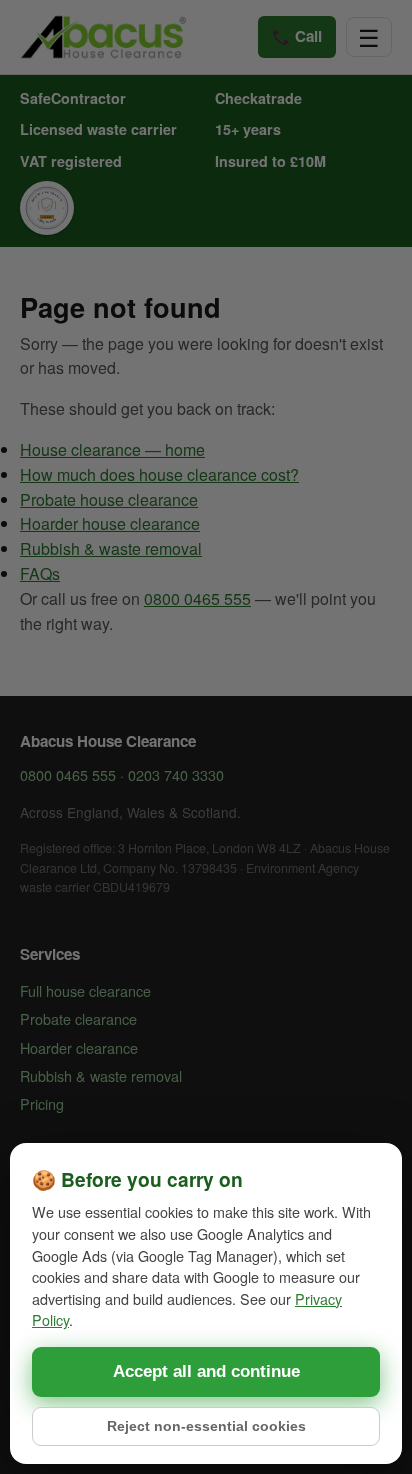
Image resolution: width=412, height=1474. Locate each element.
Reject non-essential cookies (206, 1426)
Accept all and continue (206, 1371)
